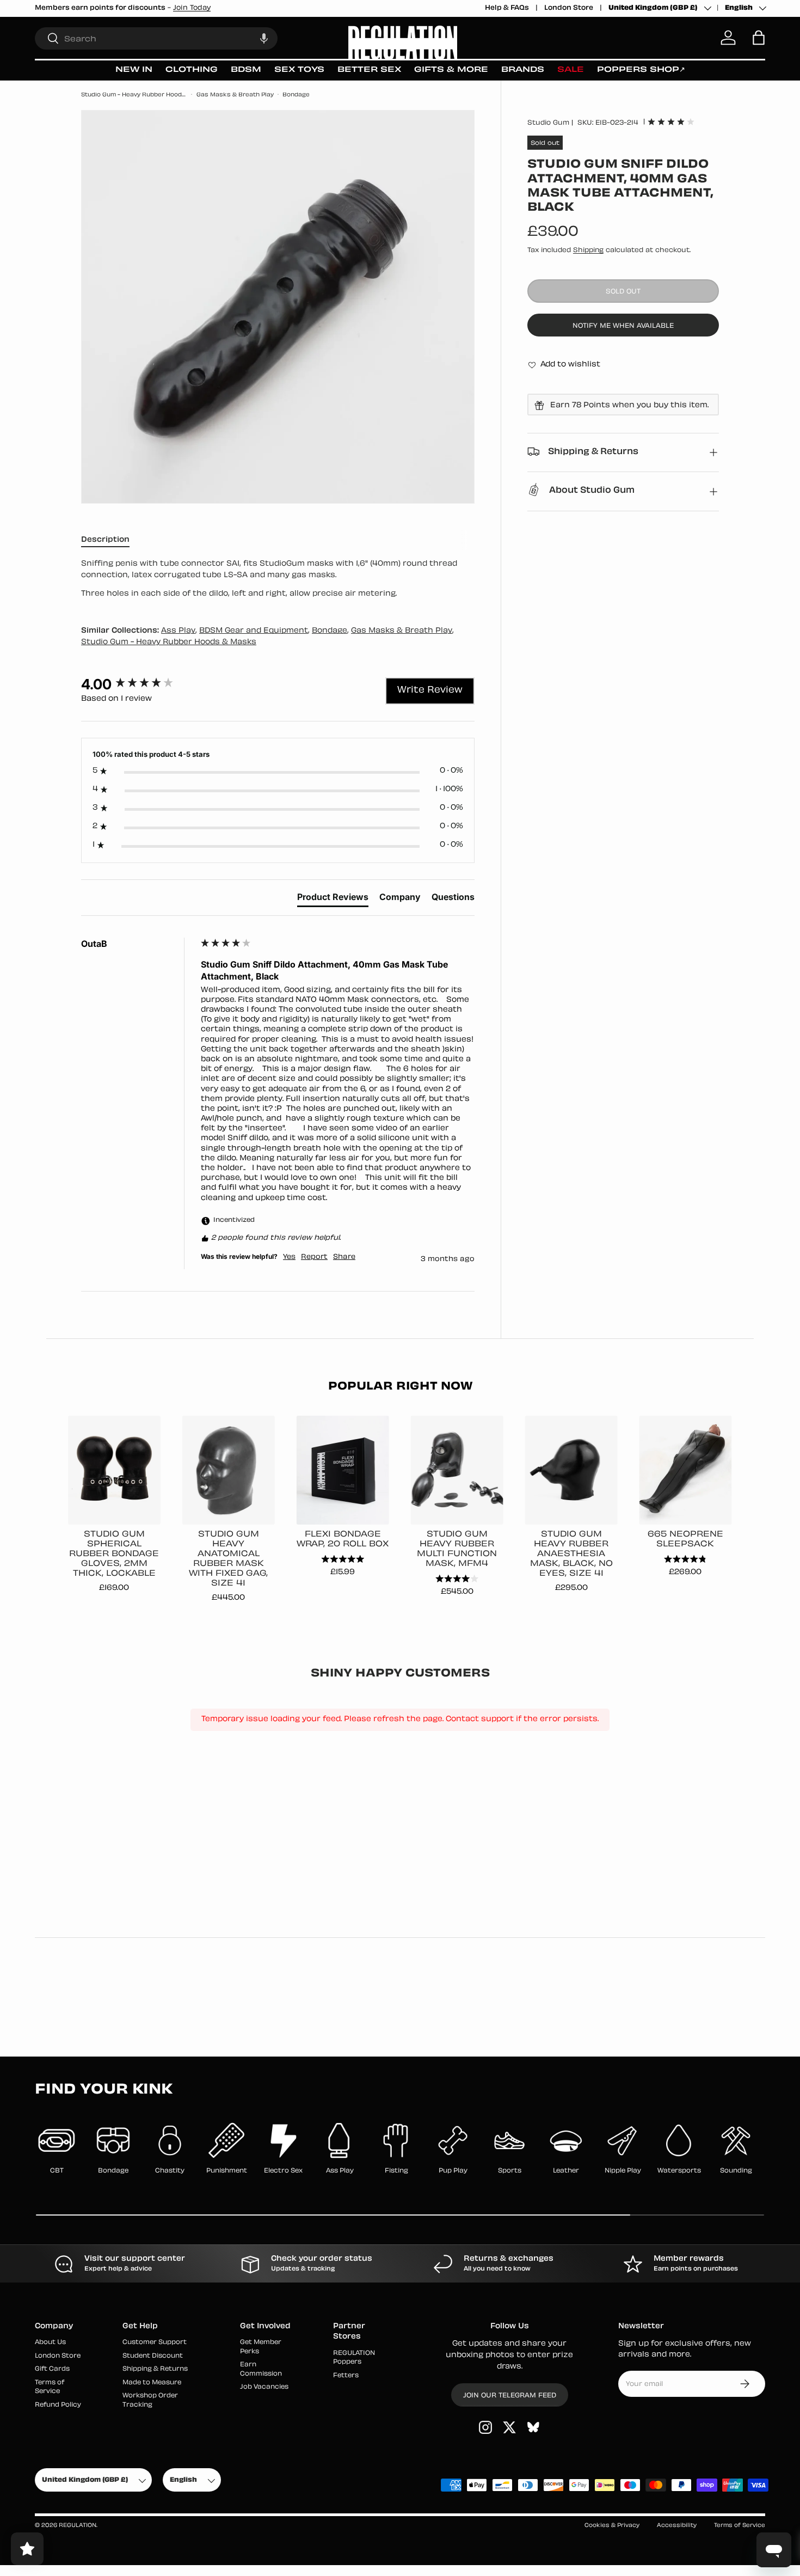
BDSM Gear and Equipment (254, 631)
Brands (523, 70)
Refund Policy (58, 2405)
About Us (50, 2343)
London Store (569, 8)
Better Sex (369, 70)
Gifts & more (451, 70)
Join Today (192, 8)
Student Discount (153, 2356)
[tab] (333, 899)
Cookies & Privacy (612, 2526)
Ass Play (178, 631)
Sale (571, 70)
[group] (138, 684)
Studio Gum (548, 123)
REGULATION (78, 2526)
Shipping (588, 250)
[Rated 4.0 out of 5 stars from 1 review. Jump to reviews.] (671, 121)
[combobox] (156, 38)
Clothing (192, 70)
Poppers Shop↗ (641, 70)
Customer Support (155, 2343)
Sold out (623, 292)
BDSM (246, 70)
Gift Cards (52, 2369)
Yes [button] (289, 1257)
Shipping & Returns (155, 2369)
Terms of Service (740, 2526)
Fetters (346, 2376)
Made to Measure (152, 2383)
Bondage (296, 95)
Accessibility (677, 2526)
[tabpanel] (278, 579)
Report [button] (314, 1257)
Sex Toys (299, 70)
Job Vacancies (264, 2387)
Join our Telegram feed (510, 2396)
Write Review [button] (430, 690)
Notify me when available (623, 326)
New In (134, 70)
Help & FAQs (507, 8)
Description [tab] (105, 540)
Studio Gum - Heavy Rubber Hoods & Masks (134, 95)
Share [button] (344, 1257)
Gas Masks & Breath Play (235, 95)
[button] (264, 38)
